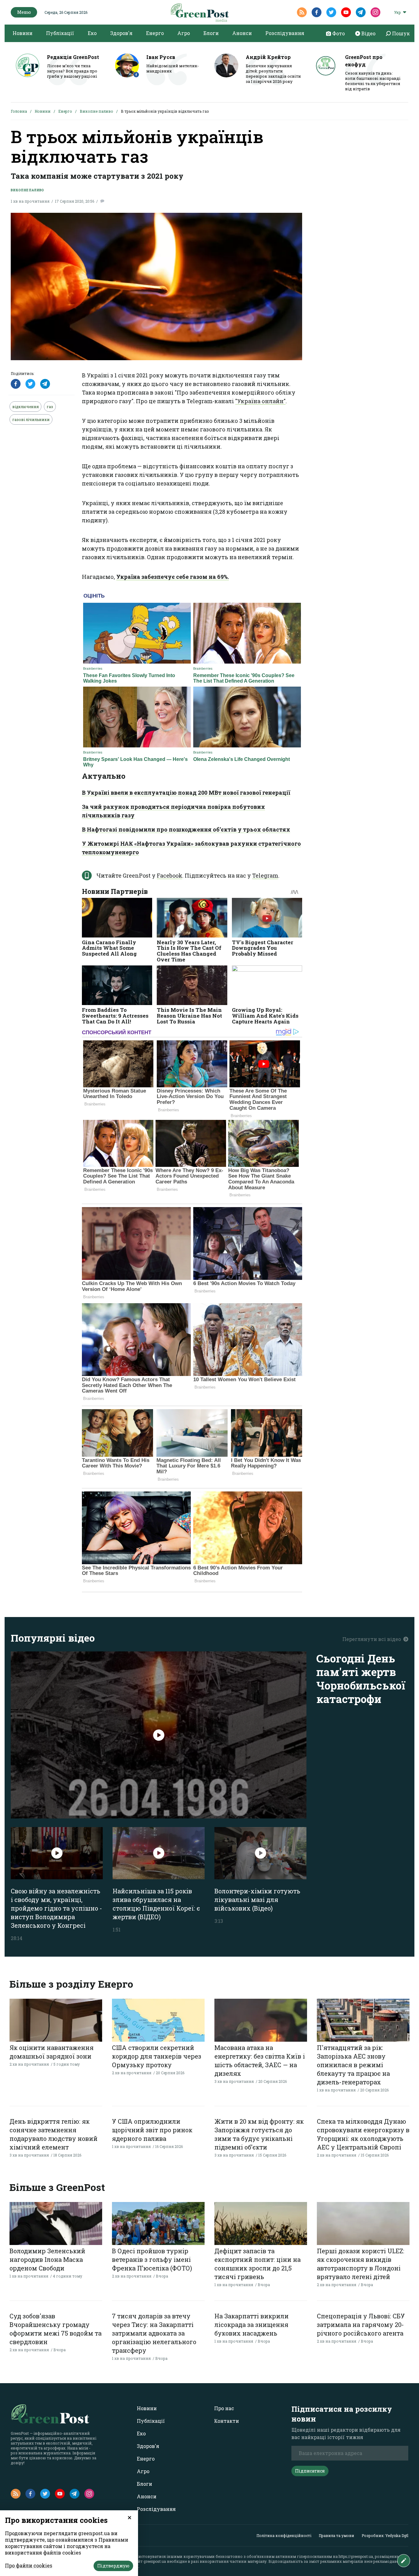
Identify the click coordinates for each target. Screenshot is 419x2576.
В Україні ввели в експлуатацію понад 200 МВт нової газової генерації (186, 793)
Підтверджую (113, 2566)
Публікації (60, 33)
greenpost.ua (155, 2561)
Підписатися (310, 2471)
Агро (184, 33)
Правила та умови (336, 2535)
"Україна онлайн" (260, 401)
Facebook (169, 875)
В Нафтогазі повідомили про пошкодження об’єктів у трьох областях (186, 829)
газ (50, 407)
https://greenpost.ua (356, 2556)
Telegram (265, 875)
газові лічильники (31, 419)
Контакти (227, 2421)
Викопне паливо (96, 111)
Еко (92, 33)
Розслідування (285, 33)
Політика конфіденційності (284, 2535)
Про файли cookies (29, 2565)
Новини (23, 33)
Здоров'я (121, 33)
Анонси (242, 33)
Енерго (155, 33)
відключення (25, 407)
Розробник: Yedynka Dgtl (385, 2535)
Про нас (224, 2408)
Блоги (211, 33)
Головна (19, 111)
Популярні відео (53, 1638)
